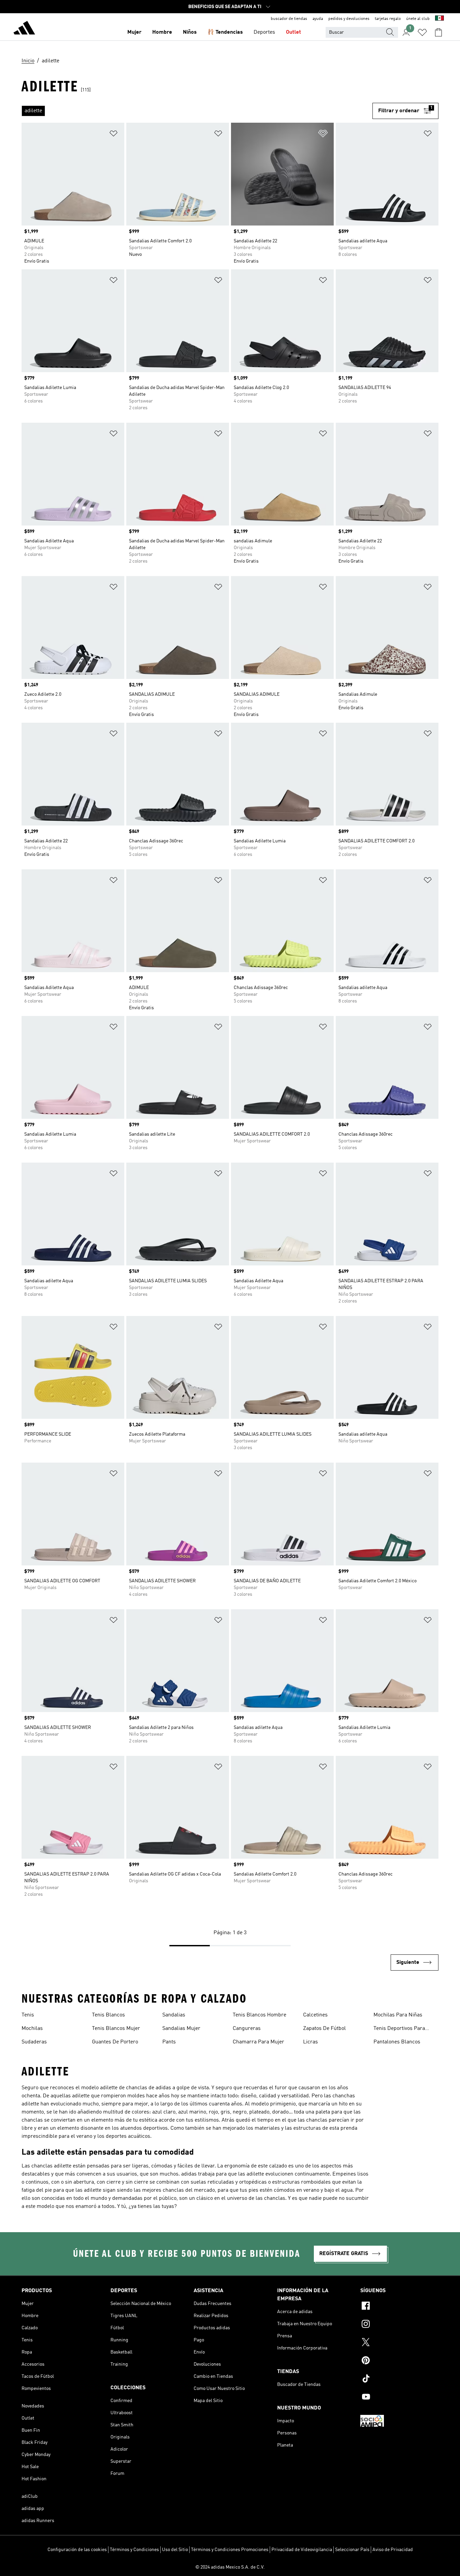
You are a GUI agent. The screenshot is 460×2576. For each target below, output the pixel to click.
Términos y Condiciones (134, 2550)
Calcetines (315, 2015)
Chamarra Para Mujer (258, 2042)
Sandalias (174, 2015)
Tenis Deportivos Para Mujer (399, 2029)
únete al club (418, 19)
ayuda (318, 19)
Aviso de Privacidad (393, 2550)
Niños (190, 32)
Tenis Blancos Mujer (116, 2029)
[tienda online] (24, 29)
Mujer (134, 32)
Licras (310, 2042)
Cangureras (247, 2029)
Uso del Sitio (175, 2550)
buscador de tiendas (289, 19)
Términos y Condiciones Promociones (230, 2550)
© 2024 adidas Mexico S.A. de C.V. (230, 2567)
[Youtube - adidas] (399, 2398)
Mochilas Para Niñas (398, 2015)
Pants (169, 2042)
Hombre (162, 32)
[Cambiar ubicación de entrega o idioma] (439, 19)
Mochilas (32, 2029)
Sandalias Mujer (181, 2029)
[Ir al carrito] (438, 32)
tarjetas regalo (388, 19)
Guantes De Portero (115, 2042)
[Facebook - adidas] (399, 2307)
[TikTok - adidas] (399, 2379)
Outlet (293, 32)
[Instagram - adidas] (399, 2325)
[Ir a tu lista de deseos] (422, 32)
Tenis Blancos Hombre (259, 2015)
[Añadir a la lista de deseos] (113, 135)
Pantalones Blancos (397, 2042)
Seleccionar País (352, 2550)
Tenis (28, 2015)
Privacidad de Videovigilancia (302, 2550)
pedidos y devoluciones (349, 19)
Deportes (264, 32)
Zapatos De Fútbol (324, 2029)
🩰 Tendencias (225, 32)
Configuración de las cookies (77, 2550)
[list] (197, 111)
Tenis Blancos (108, 2015)
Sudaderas (34, 2042)
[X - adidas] (399, 2343)
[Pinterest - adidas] (399, 2361)
